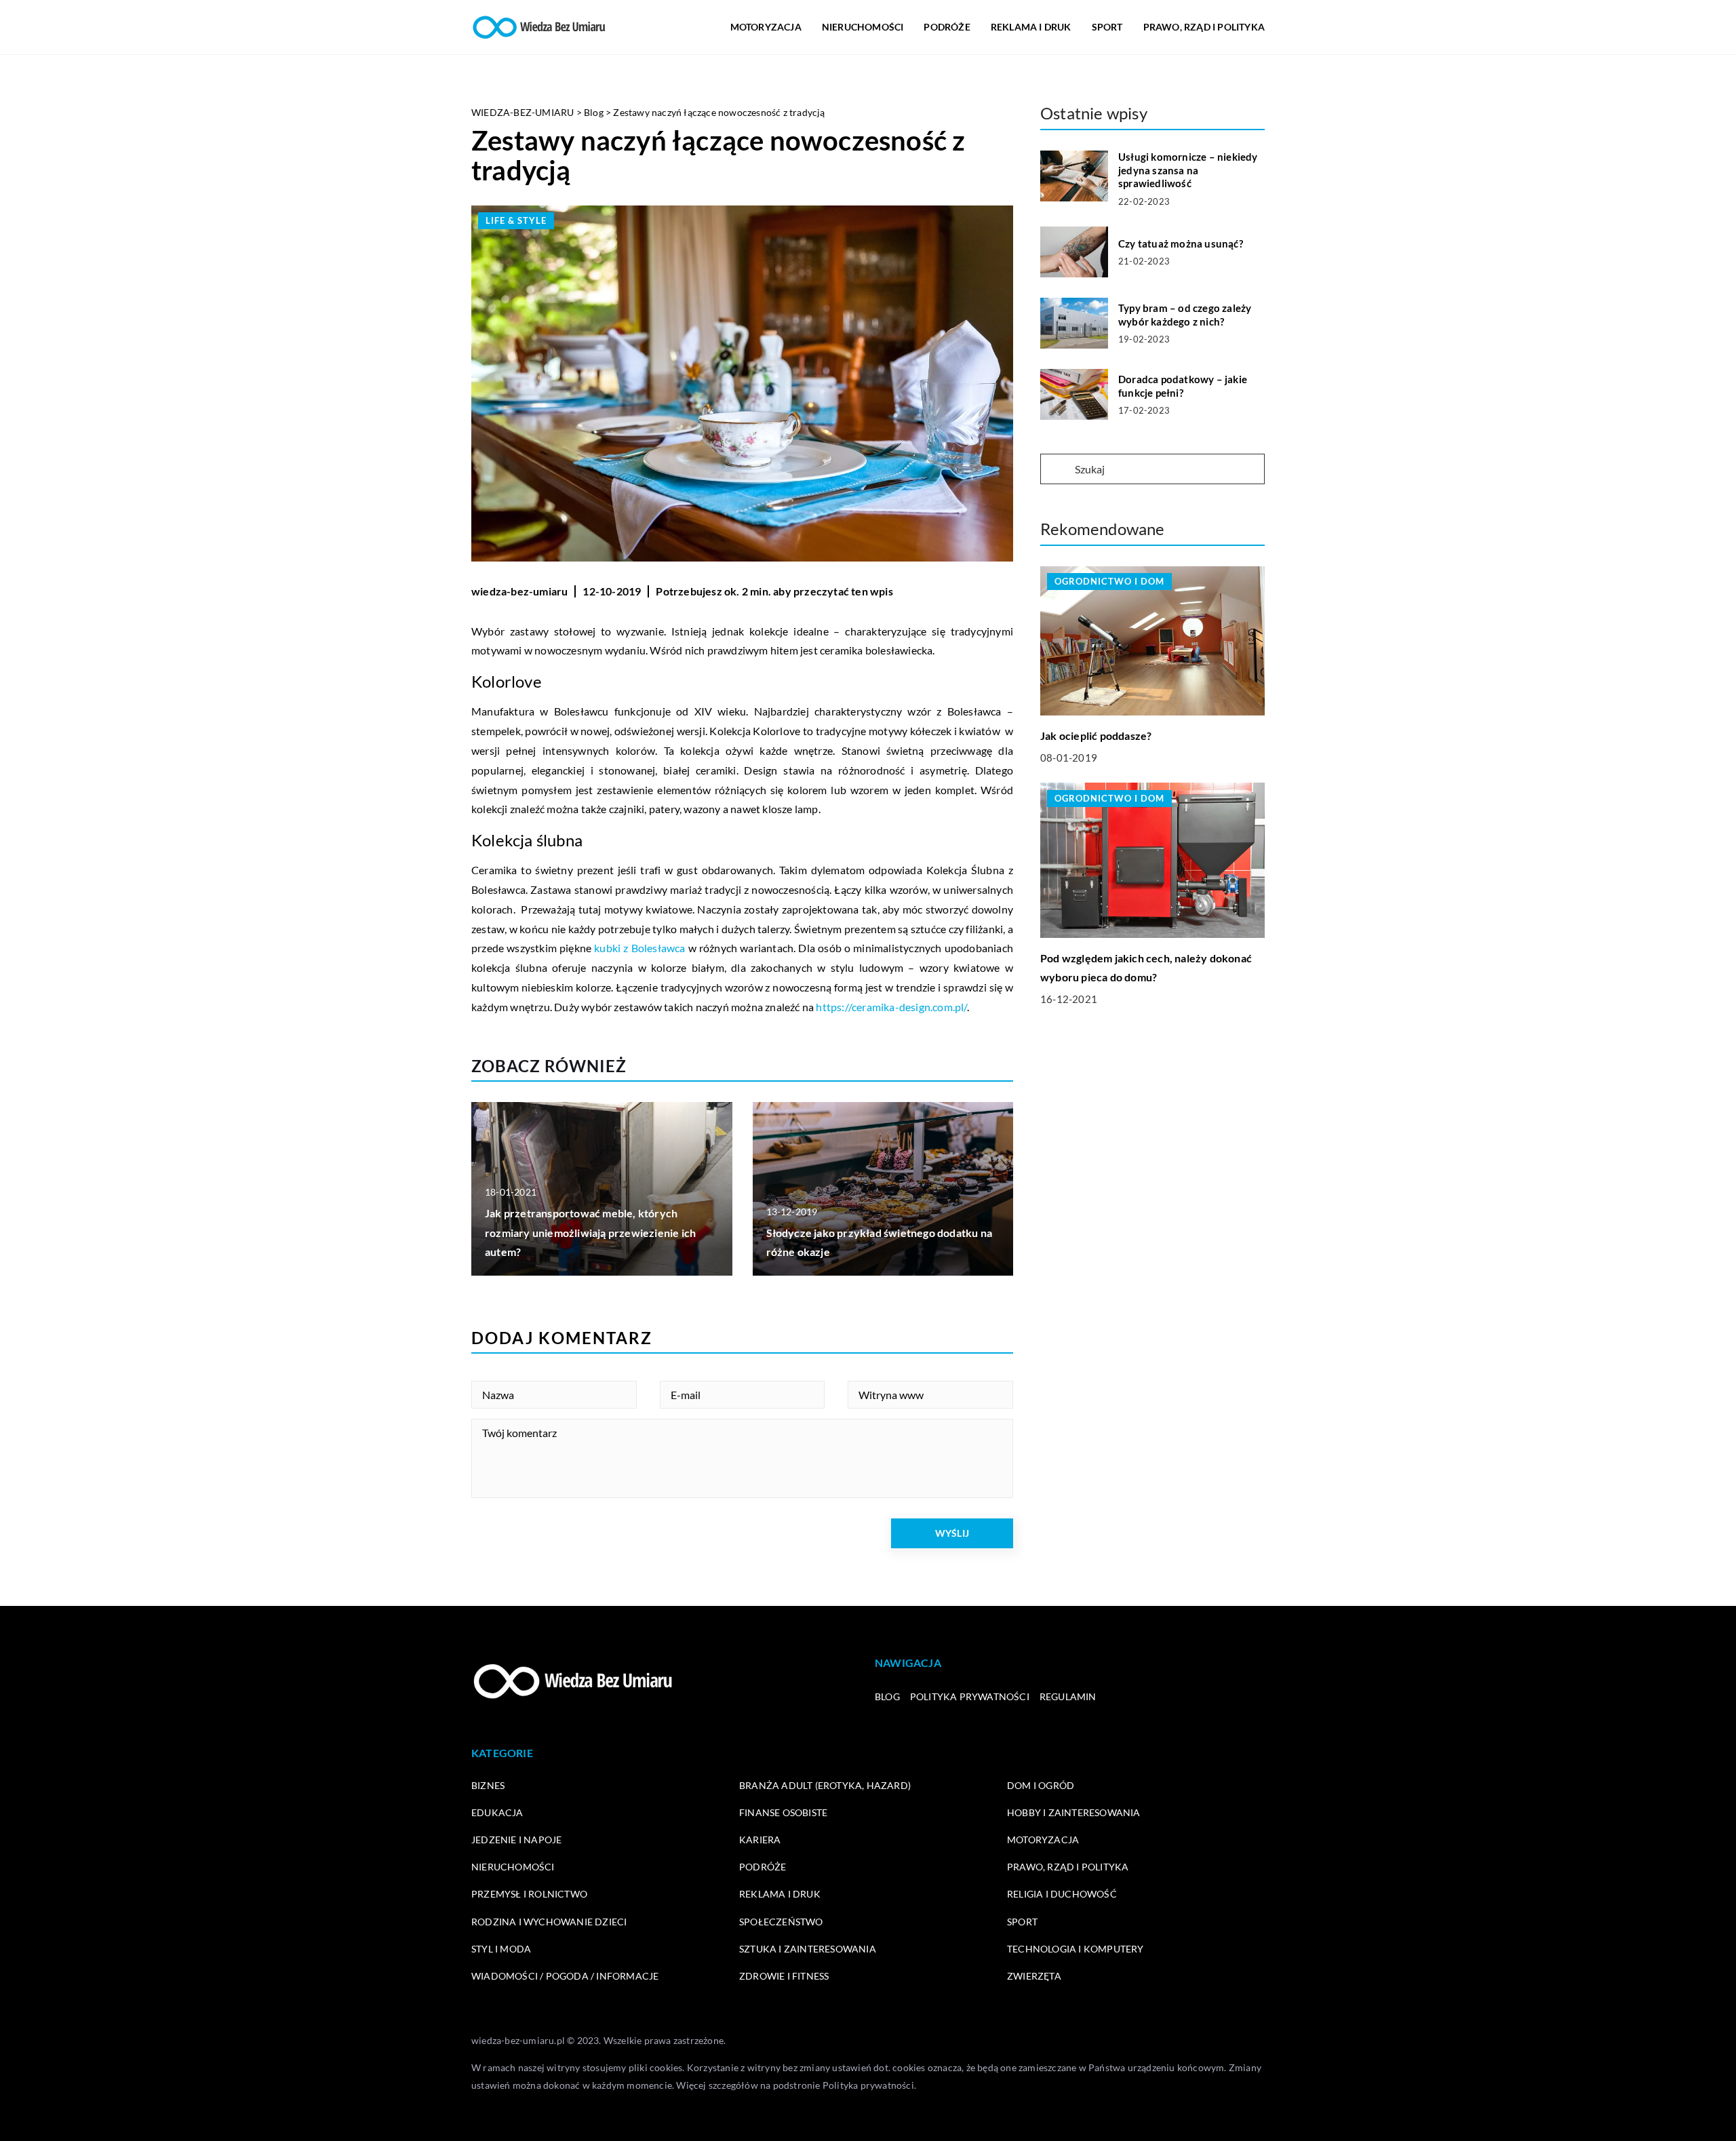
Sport (1107, 27)
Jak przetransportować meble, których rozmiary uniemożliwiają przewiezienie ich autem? (590, 1233)
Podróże (947, 27)
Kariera (760, 1840)
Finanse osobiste (783, 1812)
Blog (887, 1696)
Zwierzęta (1034, 1976)
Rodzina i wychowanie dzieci (549, 1922)
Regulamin (1068, 1696)
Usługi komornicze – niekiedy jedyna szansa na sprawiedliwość (1188, 170)
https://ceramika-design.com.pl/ (891, 1007)
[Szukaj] (1057, 470)
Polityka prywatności (970, 1696)
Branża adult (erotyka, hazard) (825, 1785)
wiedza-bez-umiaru (519, 591)
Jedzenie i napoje (516, 1840)
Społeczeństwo (781, 1922)
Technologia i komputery (1076, 1949)
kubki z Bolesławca (639, 948)
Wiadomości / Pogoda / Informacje (565, 1976)
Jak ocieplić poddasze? (1096, 735)
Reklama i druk (1031, 27)
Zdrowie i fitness (784, 1976)
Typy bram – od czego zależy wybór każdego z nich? (1185, 315)
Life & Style (516, 220)
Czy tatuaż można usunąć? (1181, 243)
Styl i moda (501, 1949)
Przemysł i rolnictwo (529, 1894)
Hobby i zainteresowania (1074, 1812)
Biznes (488, 1785)
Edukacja (497, 1812)
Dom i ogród (1041, 1785)
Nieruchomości (863, 27)
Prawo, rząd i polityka (1204, 27)
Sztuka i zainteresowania (808, 1949)
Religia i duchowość (1062, 1894)
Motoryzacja (766, 27)
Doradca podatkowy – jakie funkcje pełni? (1183, 386)
